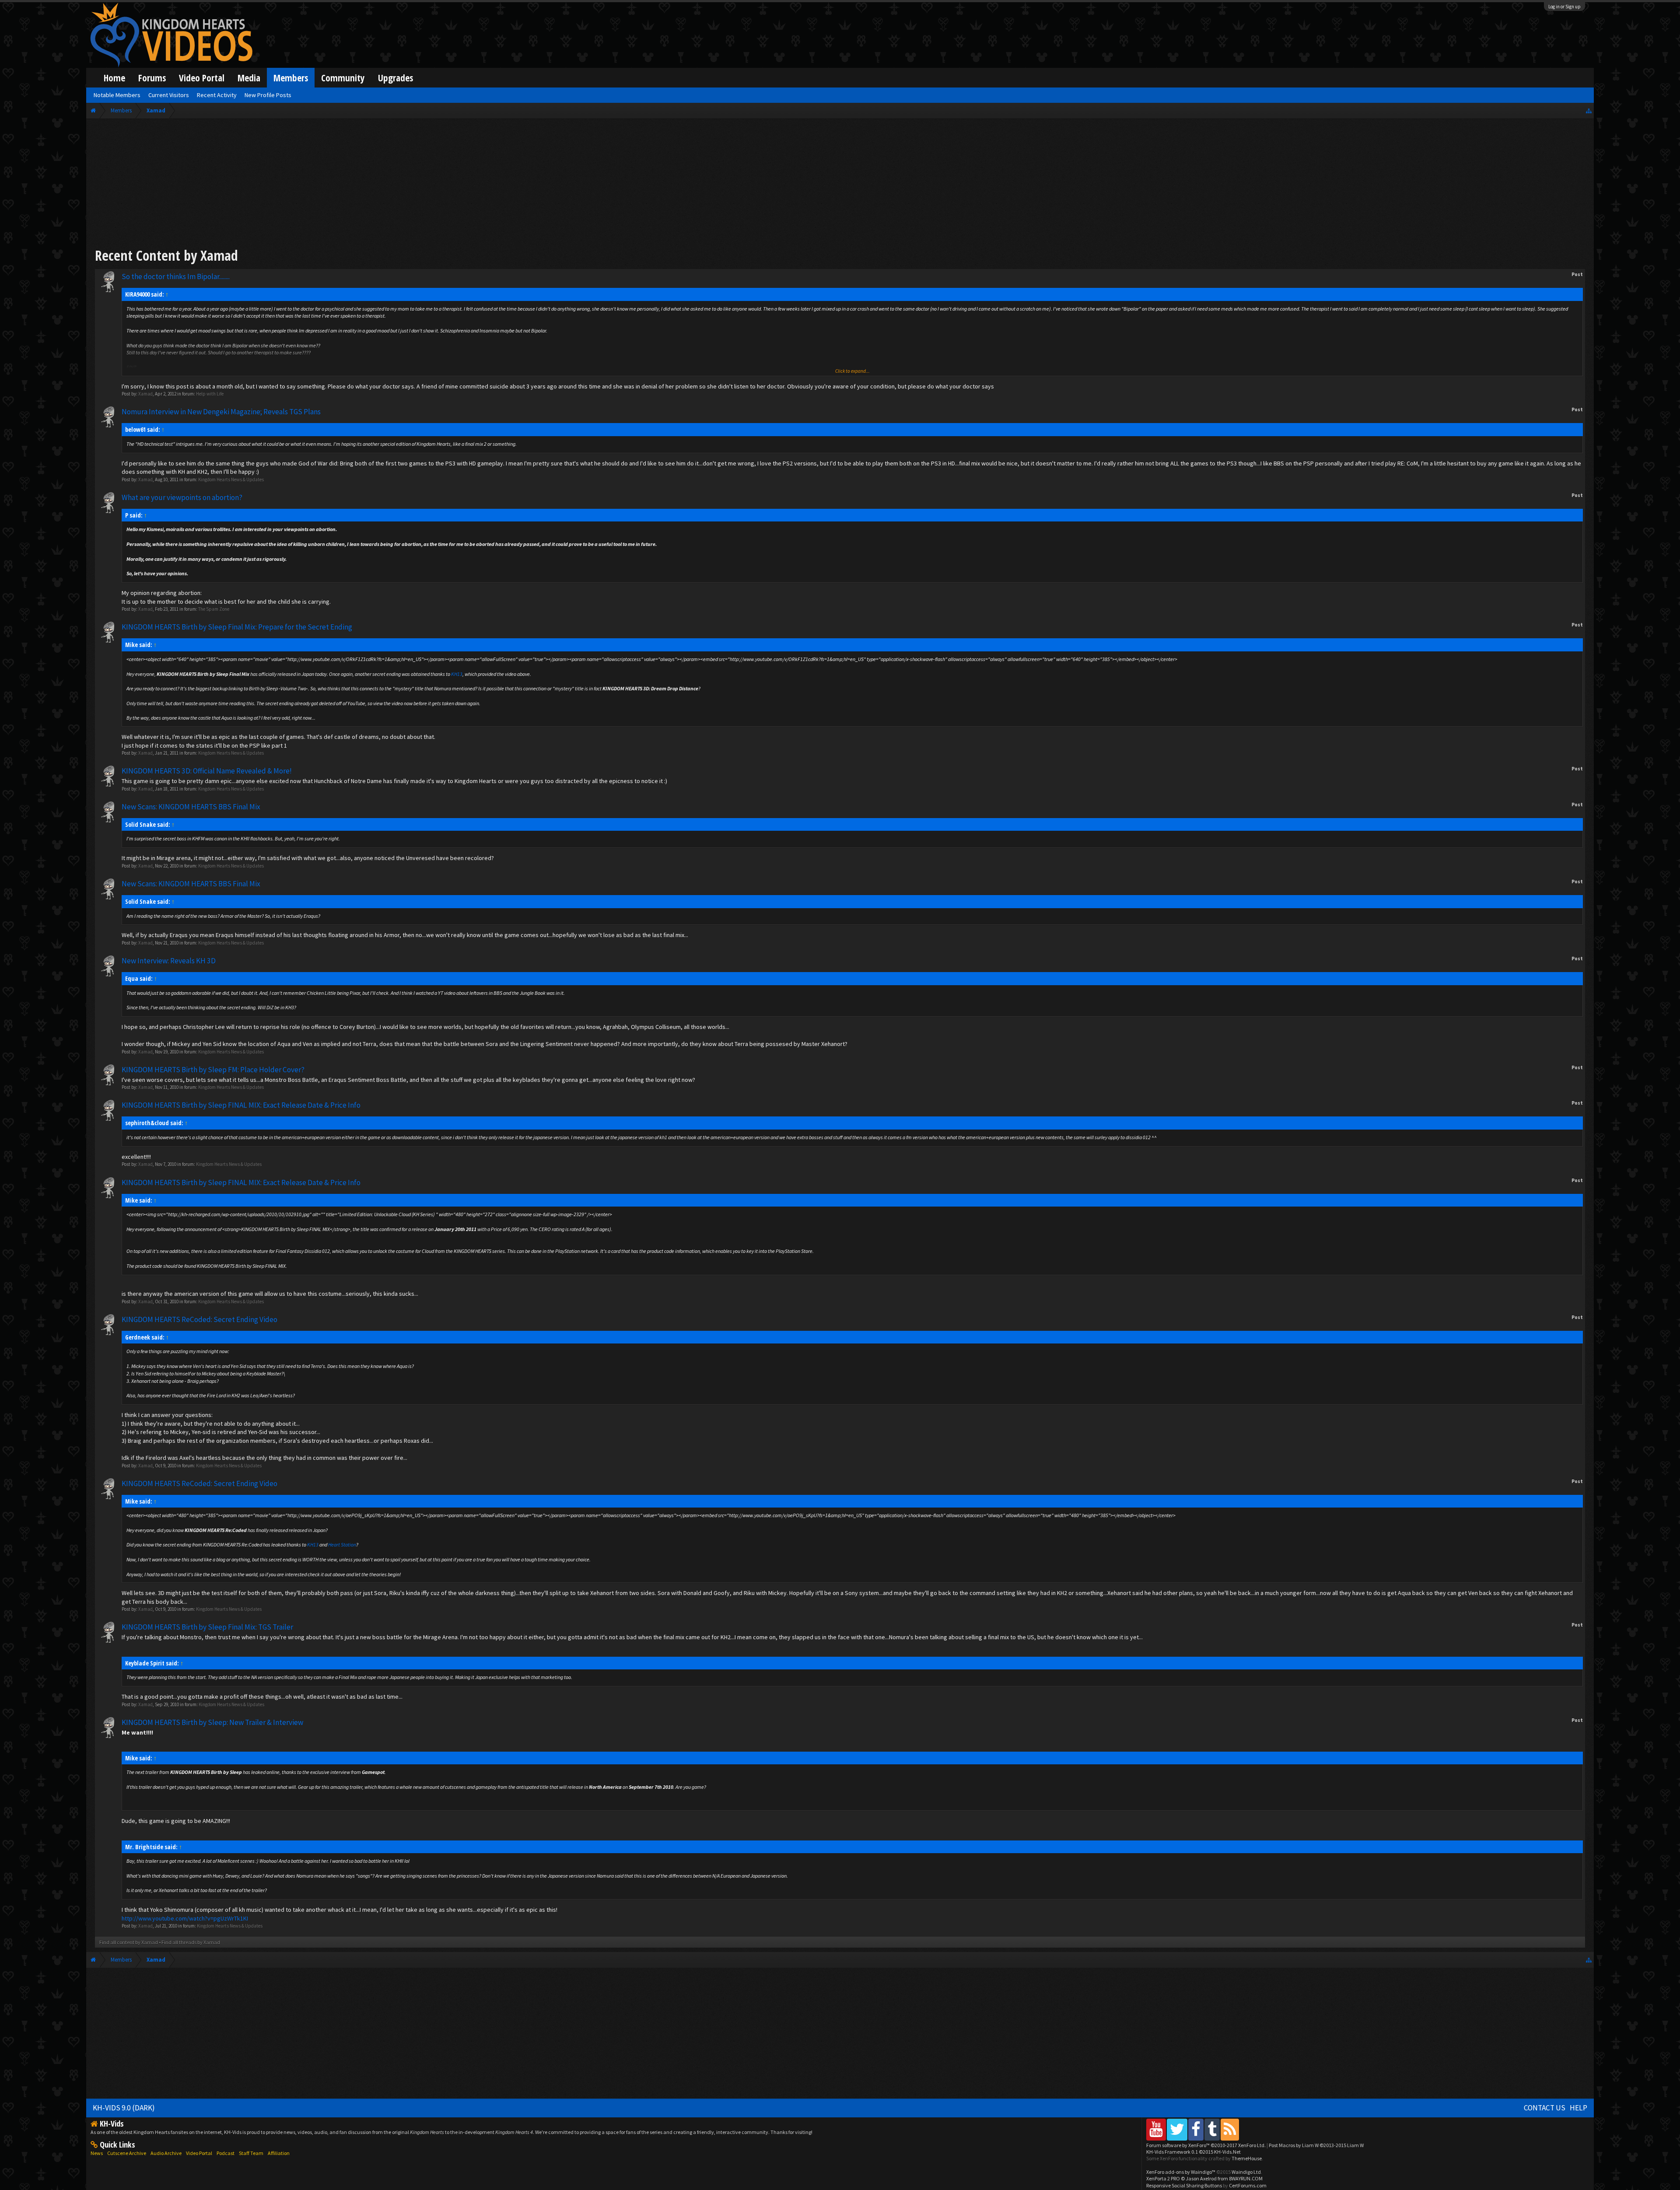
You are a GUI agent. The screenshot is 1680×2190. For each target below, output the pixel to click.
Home (114, 78)
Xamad (145, 394)
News (97, 2153)
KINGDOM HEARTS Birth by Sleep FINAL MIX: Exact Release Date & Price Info (241, 1105)
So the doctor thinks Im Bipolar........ (176, 276)
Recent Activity (217, 95)
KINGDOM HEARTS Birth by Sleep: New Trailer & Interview (212, 1722)
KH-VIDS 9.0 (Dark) (124, 2108)
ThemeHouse (1247, 2158)
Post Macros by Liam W (1316, 2145)
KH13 (457, 674)
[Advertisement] (840, 185)
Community (343, 78)
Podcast (226, 2153)
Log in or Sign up (1564, 7)
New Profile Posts (268, 95)
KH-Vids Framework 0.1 (1193, 2152)
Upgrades (395, 78)
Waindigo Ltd (1246, 2172)
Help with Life (210, 394)
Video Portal (202, 78)
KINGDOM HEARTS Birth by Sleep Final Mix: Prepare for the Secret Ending (237, 627)
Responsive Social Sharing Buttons (1184, 2185)
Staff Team (251, 2153)
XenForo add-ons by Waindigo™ (1181, 2172)
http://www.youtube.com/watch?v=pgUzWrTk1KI (185, 1918)
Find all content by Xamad (129, 1942)
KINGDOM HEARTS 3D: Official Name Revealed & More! (207, 771)
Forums (152, 78)
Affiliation (279, 2153)
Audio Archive (166, 2153)
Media (249, 78)
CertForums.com (1248, 2185)
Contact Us (1545, 2108)
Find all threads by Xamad (191, 1942)
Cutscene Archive (127, 2153)
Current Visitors (169, 95)
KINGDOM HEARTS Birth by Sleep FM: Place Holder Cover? (213, 1070)
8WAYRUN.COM (1246, 2178)
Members (291, 78)
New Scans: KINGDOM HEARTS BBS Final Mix (191, 807)
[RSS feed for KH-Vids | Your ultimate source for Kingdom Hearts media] (1230, 2129)
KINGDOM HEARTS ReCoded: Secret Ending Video (199, 1319)
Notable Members (117, 95)
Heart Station (342, 1545)
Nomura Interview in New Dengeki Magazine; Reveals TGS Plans (221, 412)
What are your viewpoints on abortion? (182, 497)
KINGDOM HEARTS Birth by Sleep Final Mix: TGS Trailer (207, 1627)
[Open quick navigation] (1589, 110)
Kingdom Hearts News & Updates (231, 479)
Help (1578, 2108)
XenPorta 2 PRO (1163, 2178)
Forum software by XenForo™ (1206, 2145)
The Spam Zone (214, 609)
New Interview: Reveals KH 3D (169, 961)
